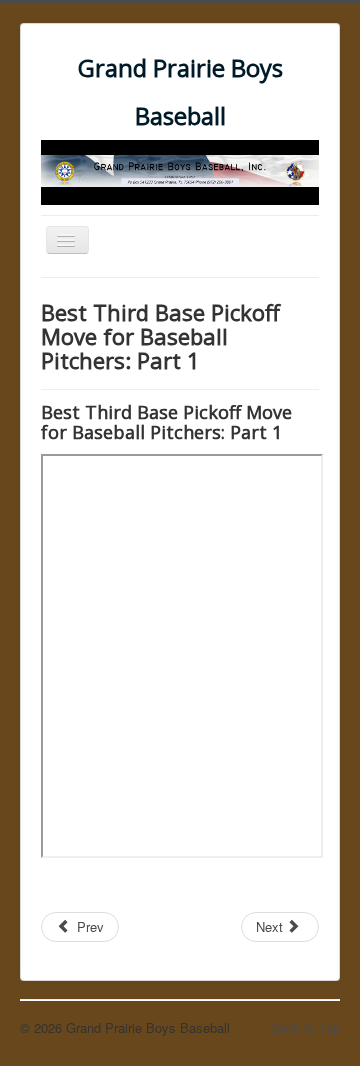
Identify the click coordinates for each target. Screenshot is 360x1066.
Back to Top (305, 1027)
